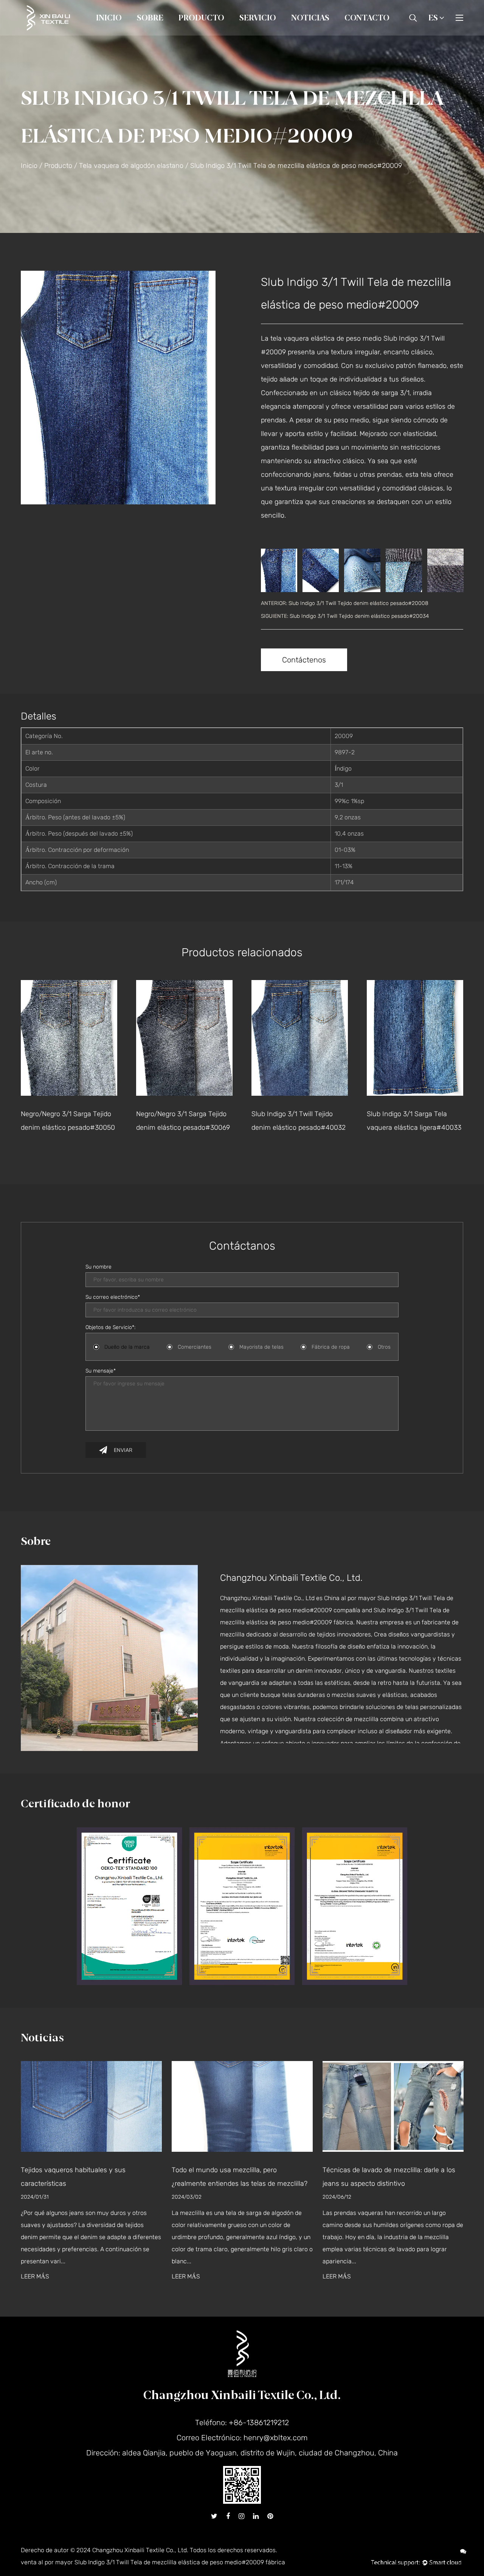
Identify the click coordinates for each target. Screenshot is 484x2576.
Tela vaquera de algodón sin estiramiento (230, 34)
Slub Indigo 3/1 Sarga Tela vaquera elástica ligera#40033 (299, 1121)
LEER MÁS (156, 2277)
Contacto (367, 18)
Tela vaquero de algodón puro (219, 35)
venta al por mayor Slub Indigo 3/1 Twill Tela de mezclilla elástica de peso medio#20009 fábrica (153, 2562)
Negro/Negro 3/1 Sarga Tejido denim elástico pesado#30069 (68, 1121)
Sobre (150, 18)
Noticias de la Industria (323, 34)
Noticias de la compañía (325, 35)
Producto (201, 18)
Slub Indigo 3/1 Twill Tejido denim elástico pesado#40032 (183, 1121)
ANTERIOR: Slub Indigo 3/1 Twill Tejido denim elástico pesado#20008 (345, 603)
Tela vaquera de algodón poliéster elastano (229, 32)
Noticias (310, 18)
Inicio (109, 18)
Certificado (178, 33)
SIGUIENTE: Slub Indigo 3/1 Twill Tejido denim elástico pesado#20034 (345, 616)
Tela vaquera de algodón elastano (230, 33)
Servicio (258, 18)
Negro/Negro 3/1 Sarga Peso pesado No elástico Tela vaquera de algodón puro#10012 (410, 1134)
